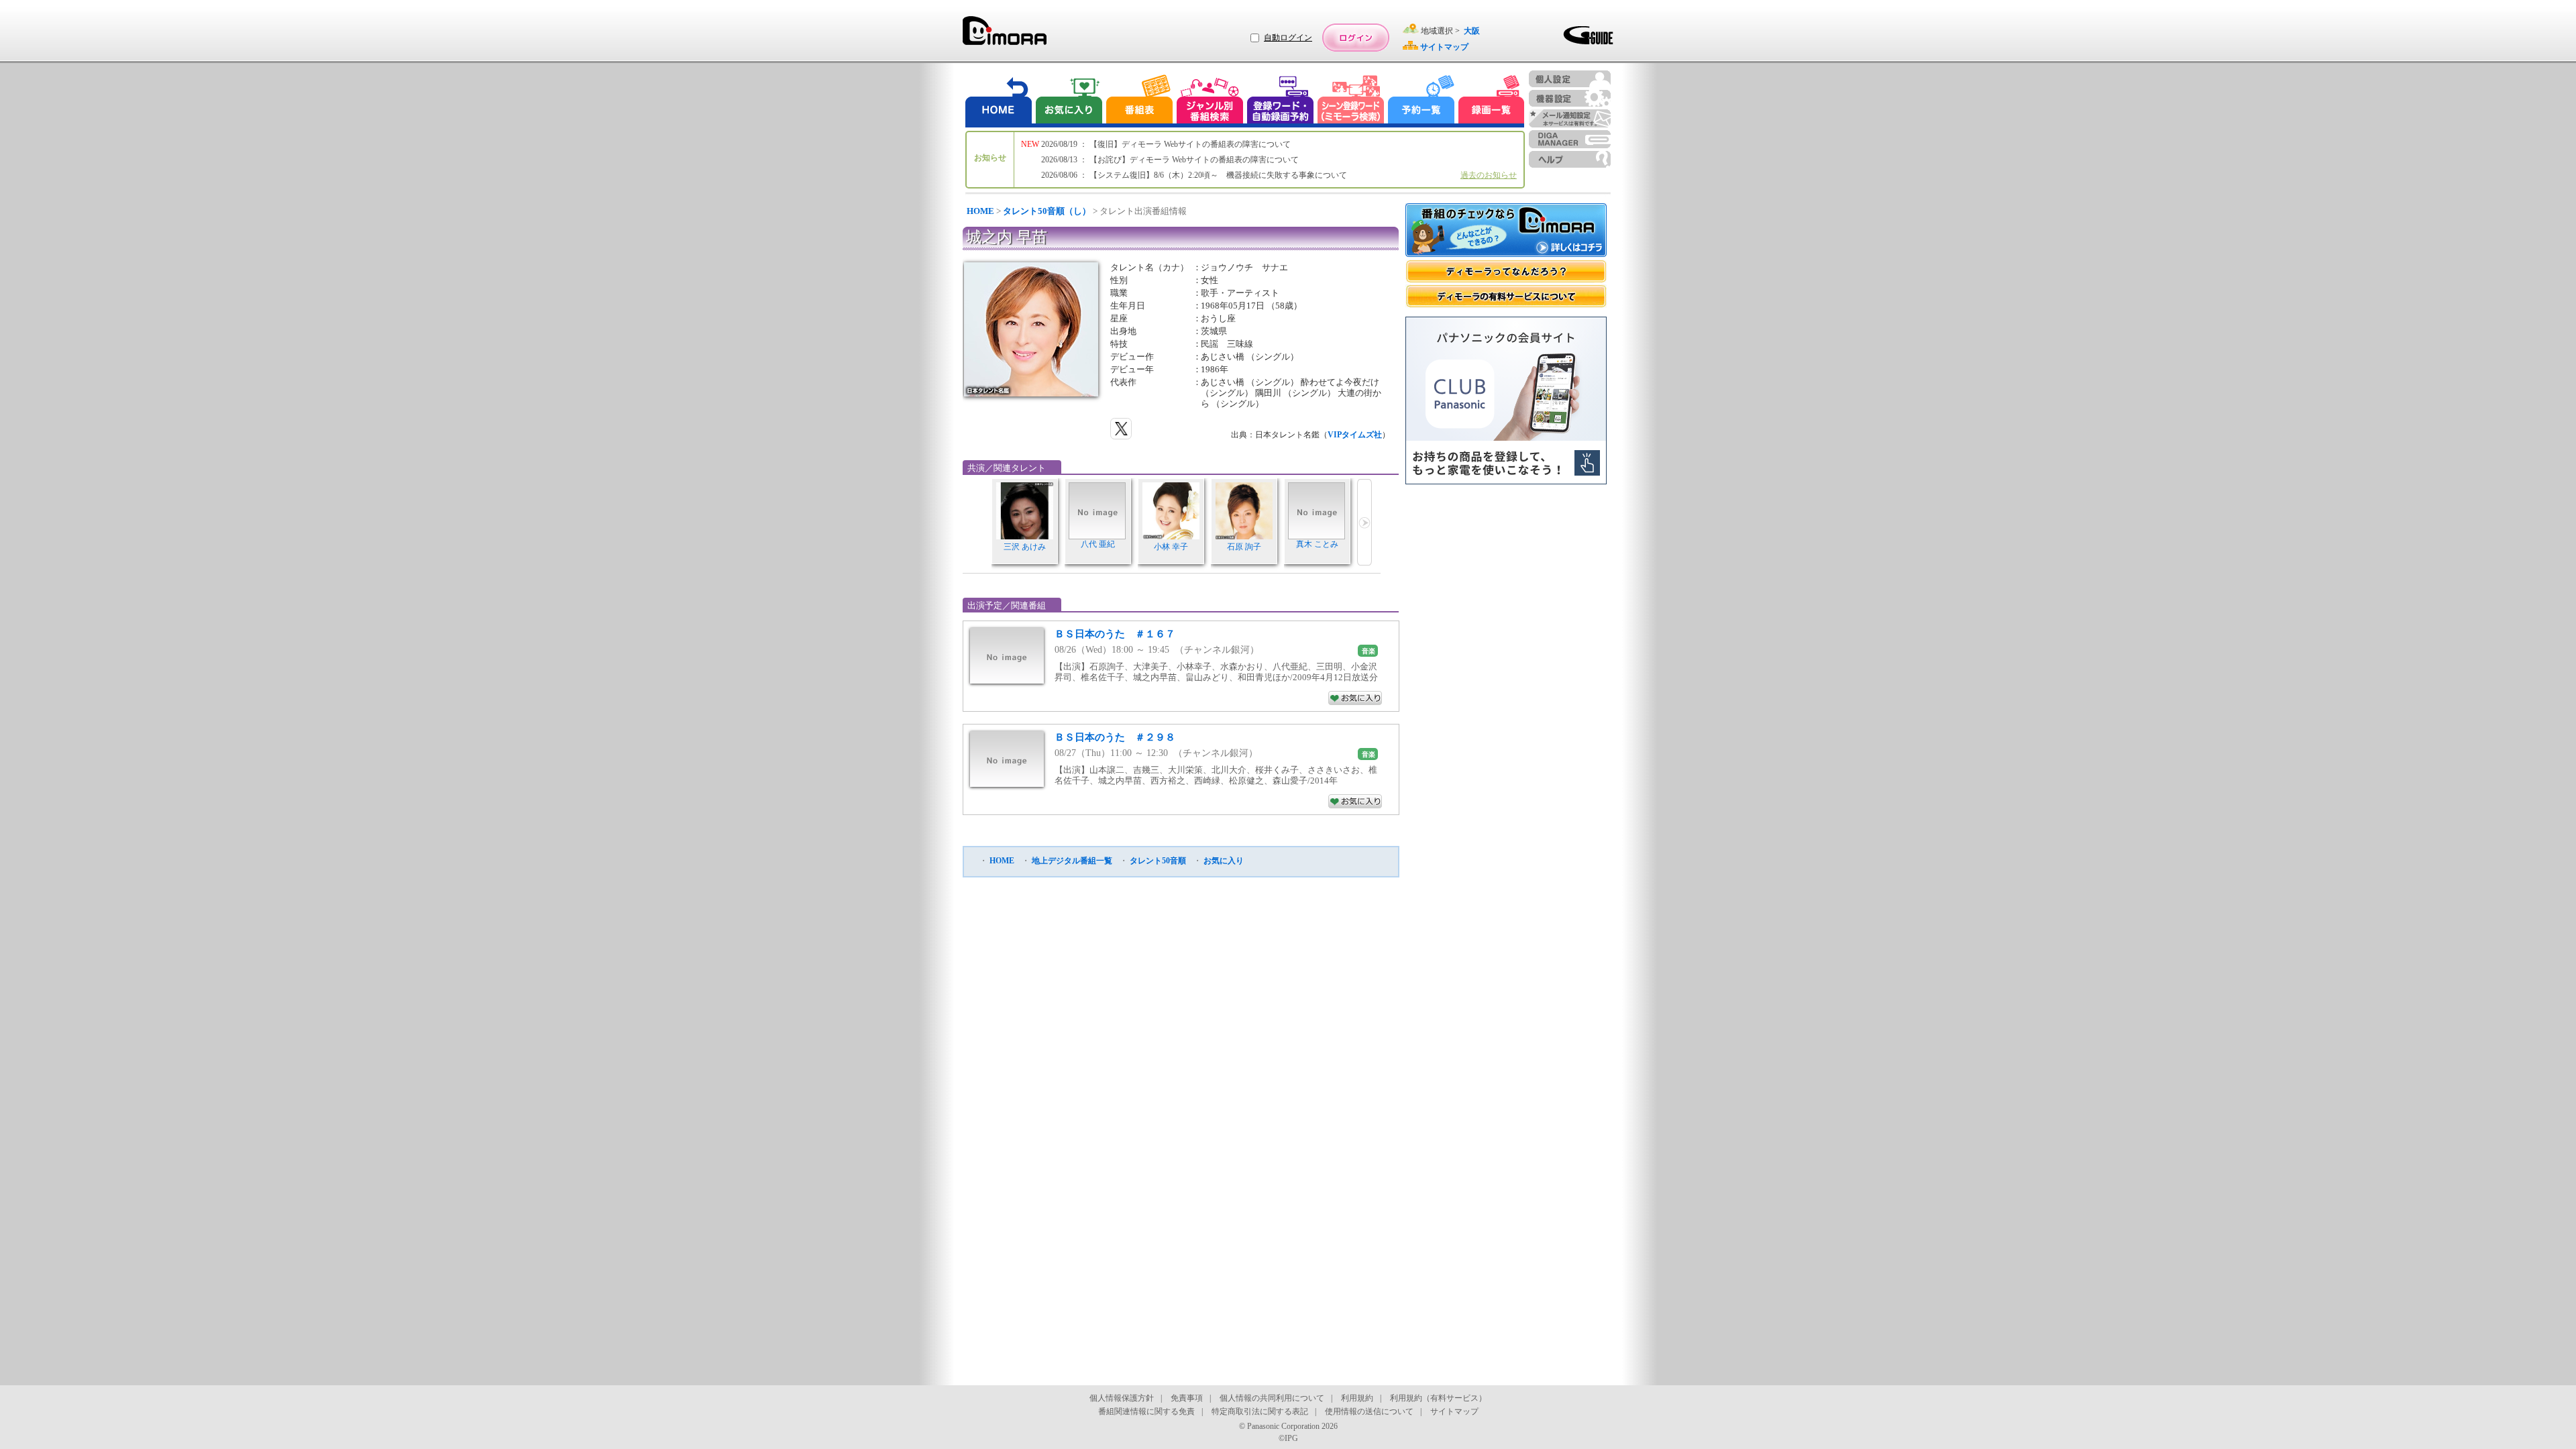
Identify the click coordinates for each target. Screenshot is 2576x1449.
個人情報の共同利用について (1272, 1398)
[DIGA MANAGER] (1570, 139)
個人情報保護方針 (1122, 1398)
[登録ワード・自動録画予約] (1281, 101)
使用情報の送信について (1369, 1411)
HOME (980, 211)
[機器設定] (1570, 98)
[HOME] (999, 101)
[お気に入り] (1068, 101)
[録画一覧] (1491, 101)
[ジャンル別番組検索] (1210, 101)
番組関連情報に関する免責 (1146, 1411)
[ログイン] (1356, 38)
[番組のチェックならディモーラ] (1506, 231)
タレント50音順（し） (1047, 211)
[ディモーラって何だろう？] (1506, 271)
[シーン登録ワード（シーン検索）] (1351, 101)
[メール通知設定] (1570, 118)
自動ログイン (1288, 38)
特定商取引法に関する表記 (1260, 1411)
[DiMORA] (1005, 35)
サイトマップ (1454, 1411)
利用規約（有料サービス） (1438, 1398)
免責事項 (1187, 1398)
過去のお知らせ (1489, 175)
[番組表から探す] (1139, 101)
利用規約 (1357, 1398)
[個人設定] (1570, 79)
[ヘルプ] (1570, 159)
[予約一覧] (1421, 101)
